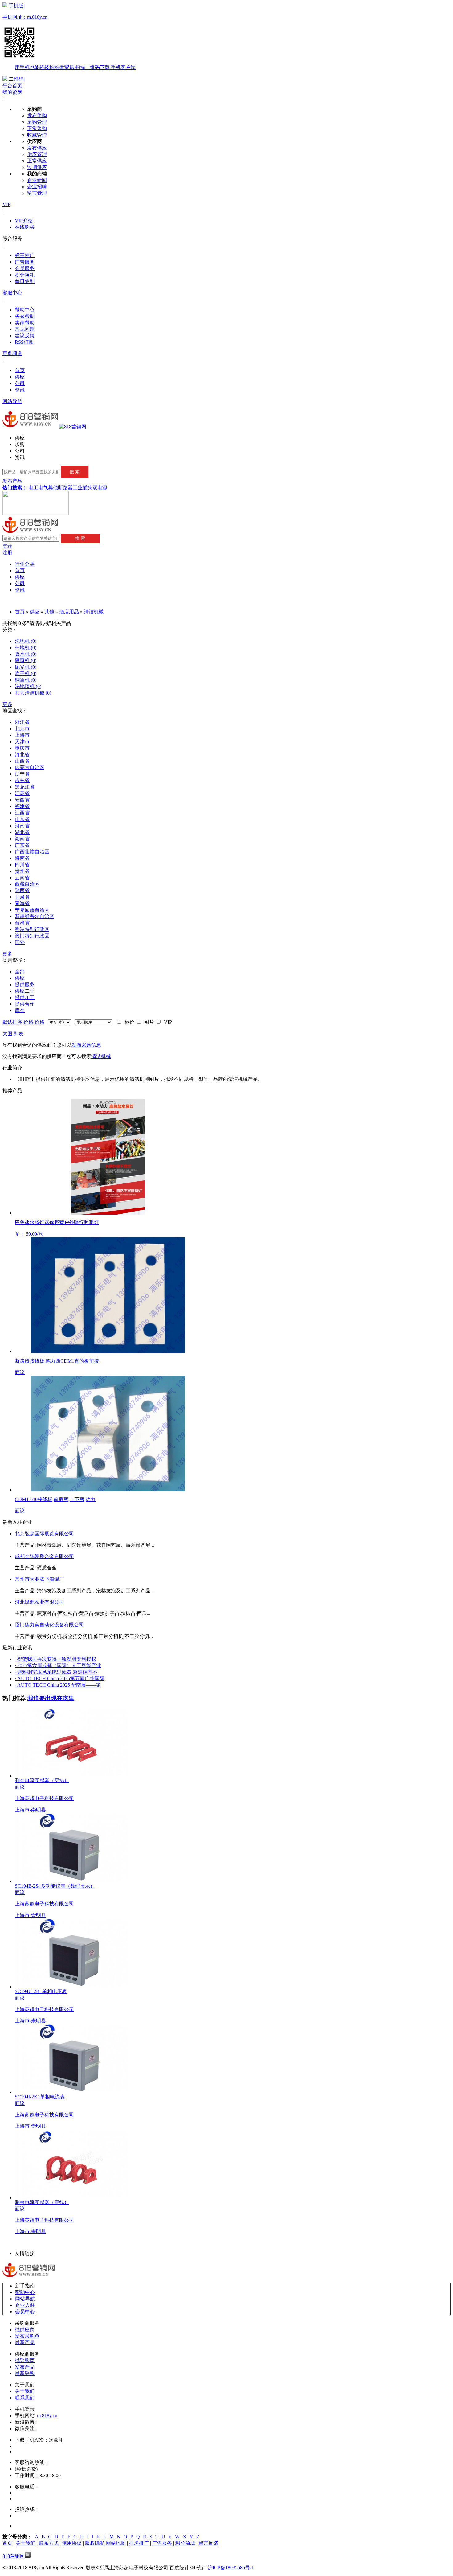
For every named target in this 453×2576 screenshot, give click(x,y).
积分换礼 (25, 275)
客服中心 (12, 293)
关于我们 (25, 2391)
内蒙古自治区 (30, 767)
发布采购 (37, 115)
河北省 (22, 755)
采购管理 (37, 122)
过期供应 (37, 167)
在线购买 (25, 227)
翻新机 (26, 680)
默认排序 (12, 1022)
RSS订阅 (24, 342)
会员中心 (25, 2312)
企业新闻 (37, 180)
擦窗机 (26, 660)
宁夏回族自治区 (32, 910)
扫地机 (26, 648)
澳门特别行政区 (32, 936)
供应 (20, 377)
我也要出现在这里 (51, 1698)
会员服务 (25, 268)
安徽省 (22, 800)
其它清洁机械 (33, 693)
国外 (20, 942)
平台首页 (12, 86)
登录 (7, 546)
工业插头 (83, 488)
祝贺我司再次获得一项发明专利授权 (55, 1659)
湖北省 (22, 832)
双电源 (100, 488)
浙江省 (22, 722)
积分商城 (185, 2543)
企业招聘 (37, 187)
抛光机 (26, 667)
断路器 (65, 488)
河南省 (22, 826)
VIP (6, 204)
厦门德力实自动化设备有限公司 (49, 1625)
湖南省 (22, 839)
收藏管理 (37, 135)
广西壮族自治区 (32, 852)
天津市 (22, 742)
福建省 (22, 806)
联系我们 (25, 2398)
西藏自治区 (27, 884)
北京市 (22, 729)
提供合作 (25, 1004)
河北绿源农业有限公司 (39, 1602)
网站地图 (116, 2543)
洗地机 (26, 641)
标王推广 (25, 255)
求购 (20, 444)
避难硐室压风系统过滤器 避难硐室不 (56, 1672)
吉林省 (22, 780)
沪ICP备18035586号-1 (231, 2568)
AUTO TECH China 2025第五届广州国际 (60, 1678)
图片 (148, 1022)
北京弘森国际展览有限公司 (44, 1534)
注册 (7, 553)
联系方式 (49, 2543)
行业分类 (25, 564)
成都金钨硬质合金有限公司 (44, 1556)
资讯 (20, 390)
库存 (20, 1010)
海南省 (22, 858)
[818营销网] (73, 427)
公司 (20, 383)
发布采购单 (27, 2336)
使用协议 (72, 2543)
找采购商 (25, 2360)
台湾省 (22, 923)
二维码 (16, 79)
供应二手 (25, 991)
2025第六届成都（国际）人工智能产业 (58, 1665)
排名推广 (139, 2543)
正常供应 (37, 161)
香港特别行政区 (32, 929)
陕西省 (22, 890)
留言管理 (37, 193)
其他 (53, 488)
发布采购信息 (86, 1045)
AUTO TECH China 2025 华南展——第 (58, 1685)
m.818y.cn (47, 2416)
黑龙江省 (25, 787)
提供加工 (25, 997)
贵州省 (22, 871)
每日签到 (25, 281)
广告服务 (25, 262)
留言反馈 (208, 2543)
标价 (128, 1022)
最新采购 (25, 2373)
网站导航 (12, 401)
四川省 (22, 865)
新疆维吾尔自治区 (35, 916)
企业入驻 (25, 2305)
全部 (20, 972)
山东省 (22, 819)
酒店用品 (69, 612)
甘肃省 (22, 897)
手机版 (69, 37)
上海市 (22, 735)
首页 (20, 370)
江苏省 (22, 793)
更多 (7, 704)
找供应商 (25, 2330)
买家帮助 (25, 316)
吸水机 (26, 654)
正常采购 (37, 128)
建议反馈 (25, 336)
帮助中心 (25, 310)
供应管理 (37, 154)
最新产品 (25, 2342)
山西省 (22, 761)
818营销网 (14, 2556)
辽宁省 (22, 774)
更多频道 (12, 353)
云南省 (22, 878)
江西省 (22, 813)
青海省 (22, 903)
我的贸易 (12, 92)
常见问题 (25, 329)
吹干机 (26, 673)
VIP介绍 (24, 221)
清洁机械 (94, 612)
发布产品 (12, 481)
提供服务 (25, 984)
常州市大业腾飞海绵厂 (39, 1579)
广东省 (22, 845)
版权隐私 (95, 2543)
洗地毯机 (28, 686)
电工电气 (38, 488)
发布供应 (37, 148)
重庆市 (22, 748)
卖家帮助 (25, 323)
